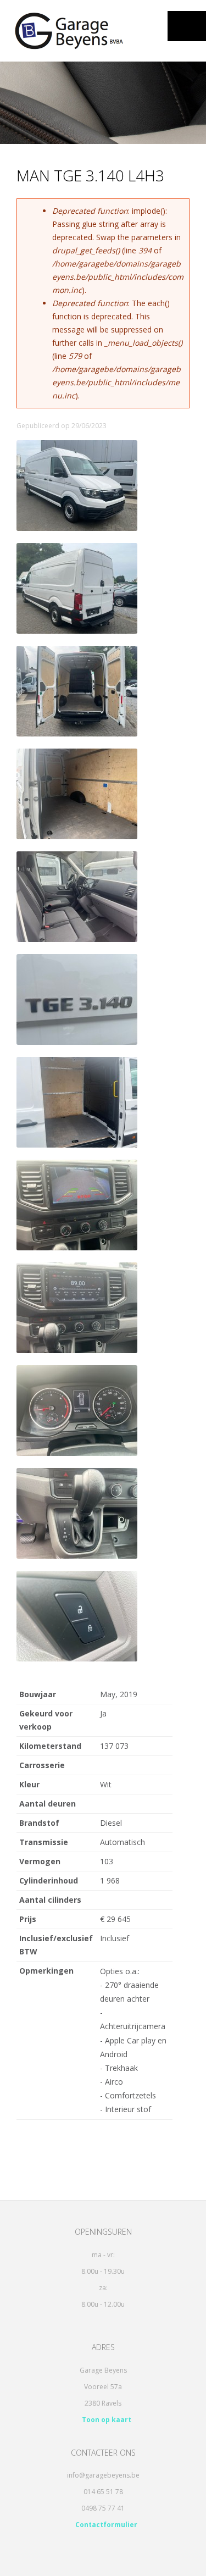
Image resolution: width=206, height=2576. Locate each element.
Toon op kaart (106, 2420)
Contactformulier (105, 2525)
